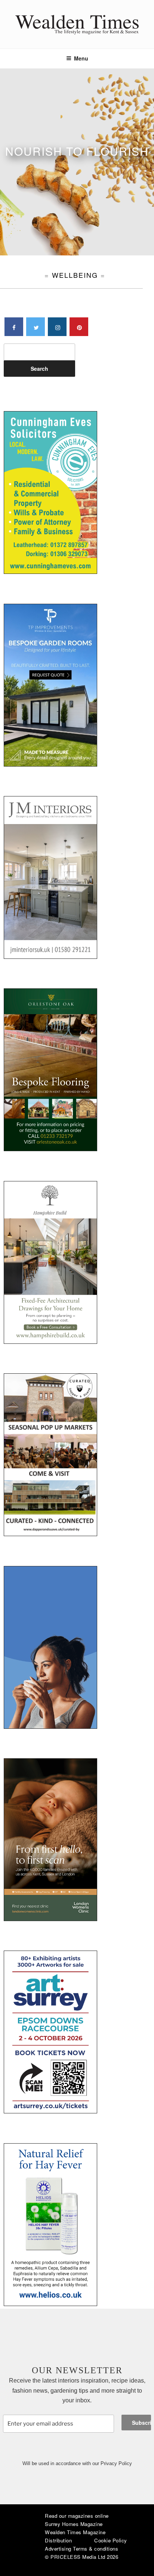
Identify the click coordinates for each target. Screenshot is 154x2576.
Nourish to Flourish (77, 151)
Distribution (58, 2540)
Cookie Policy (111, 2540)
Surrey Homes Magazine (74, 2524)
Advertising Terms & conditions (81, 2549)
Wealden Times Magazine (75, 2532)
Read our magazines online (77, 2516)
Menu (81, 58)
